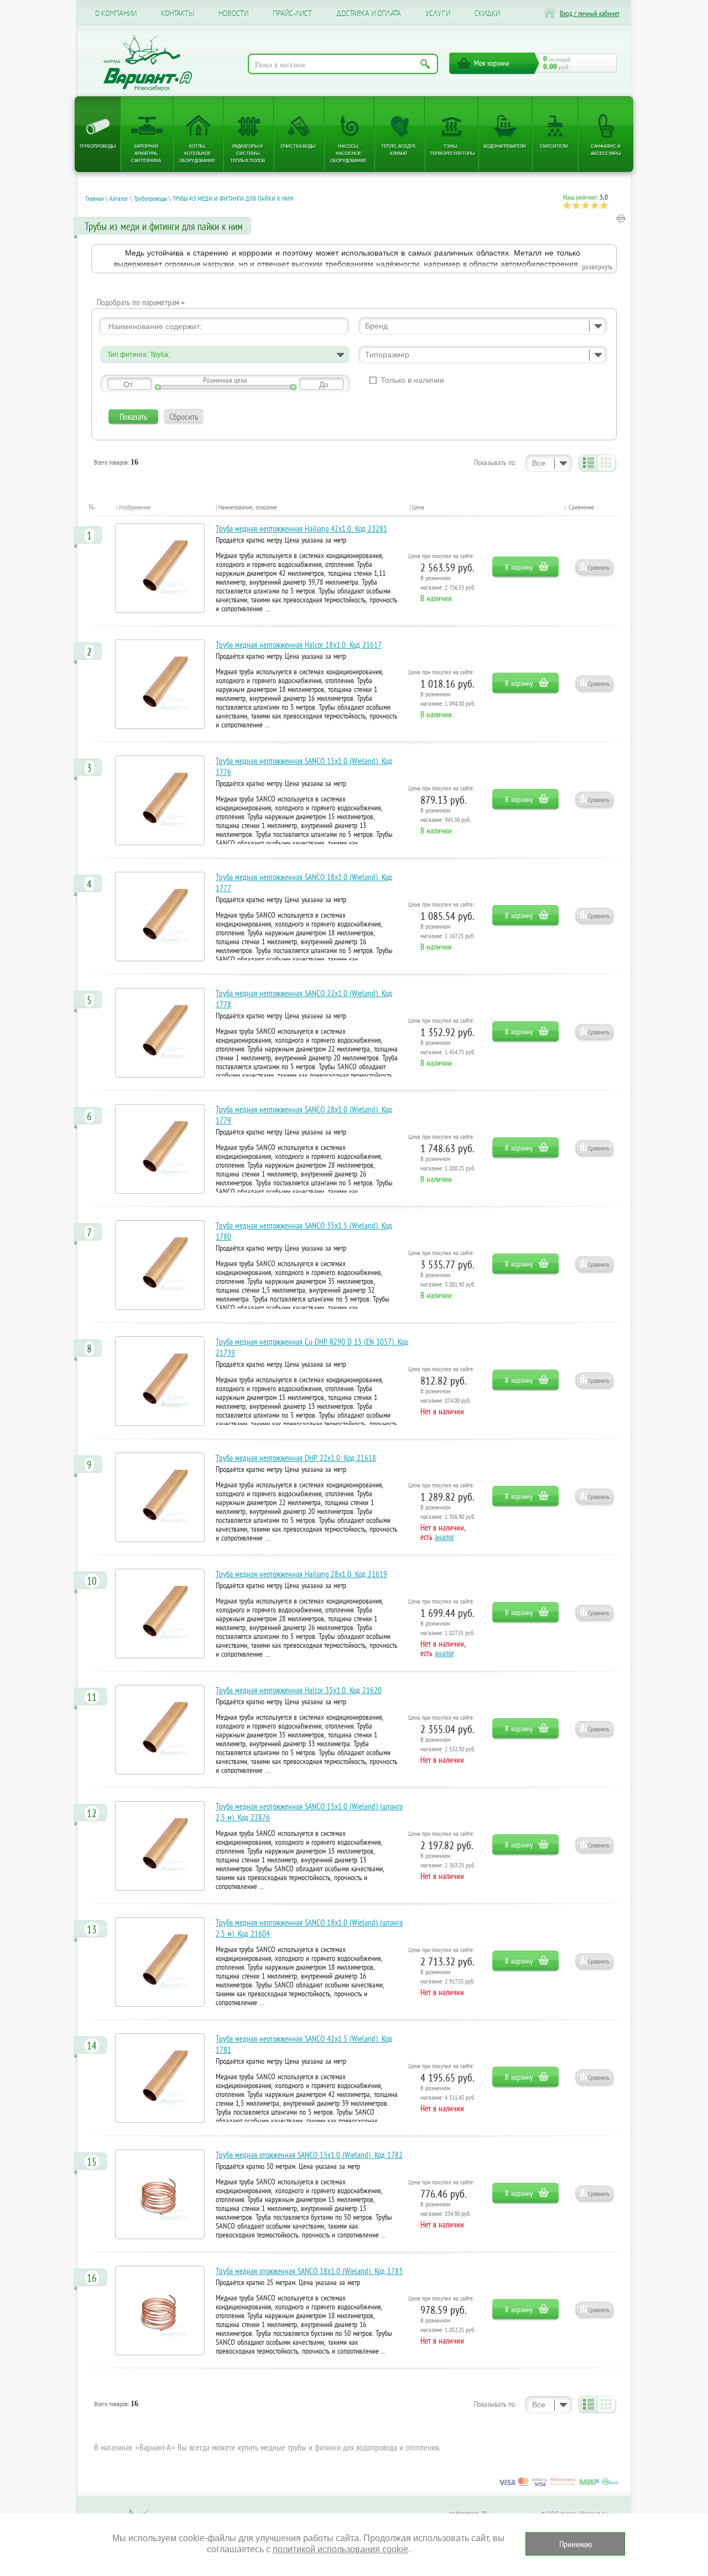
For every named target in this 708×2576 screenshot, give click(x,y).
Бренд (376, 326)
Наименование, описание (248, 507)
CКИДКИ (487, 14)
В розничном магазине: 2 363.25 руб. (448, 1860)
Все (539, 463)
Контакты (178, 14)
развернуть (597, 267)
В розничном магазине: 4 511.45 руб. (448, 2093)
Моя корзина (492, 63)
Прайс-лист (292, 14)
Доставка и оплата (369, 14)
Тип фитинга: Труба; (139, 355)
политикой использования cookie (340, 2549)
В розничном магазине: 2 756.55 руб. (448, 582)
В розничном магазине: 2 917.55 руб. (447, 1976)
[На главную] (148, 63)
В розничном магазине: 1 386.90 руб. (448, 1512)
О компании (116, 14)
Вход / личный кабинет (590, 14)
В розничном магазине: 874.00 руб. (446, 1396)
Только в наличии (412, 380)
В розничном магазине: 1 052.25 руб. (448, 2325)
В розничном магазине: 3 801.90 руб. (448, 1279)
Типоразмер (387, 355)
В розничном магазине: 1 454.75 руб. (448, 1047)
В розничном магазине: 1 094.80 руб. (448, 699)
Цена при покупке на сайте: (441, 556)
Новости (233, 14)
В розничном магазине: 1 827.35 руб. (447, 1628)
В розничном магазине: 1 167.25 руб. (447, 931)
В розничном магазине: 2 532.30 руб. (448, 1744)
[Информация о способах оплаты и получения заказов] (559, 2486)
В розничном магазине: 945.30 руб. (446, 815)
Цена (418, 507)
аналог (444, 1537)
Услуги (438, 14)
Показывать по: (495, 462)
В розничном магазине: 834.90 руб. (446, 2209)
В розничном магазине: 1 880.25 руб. (448, 1163)
